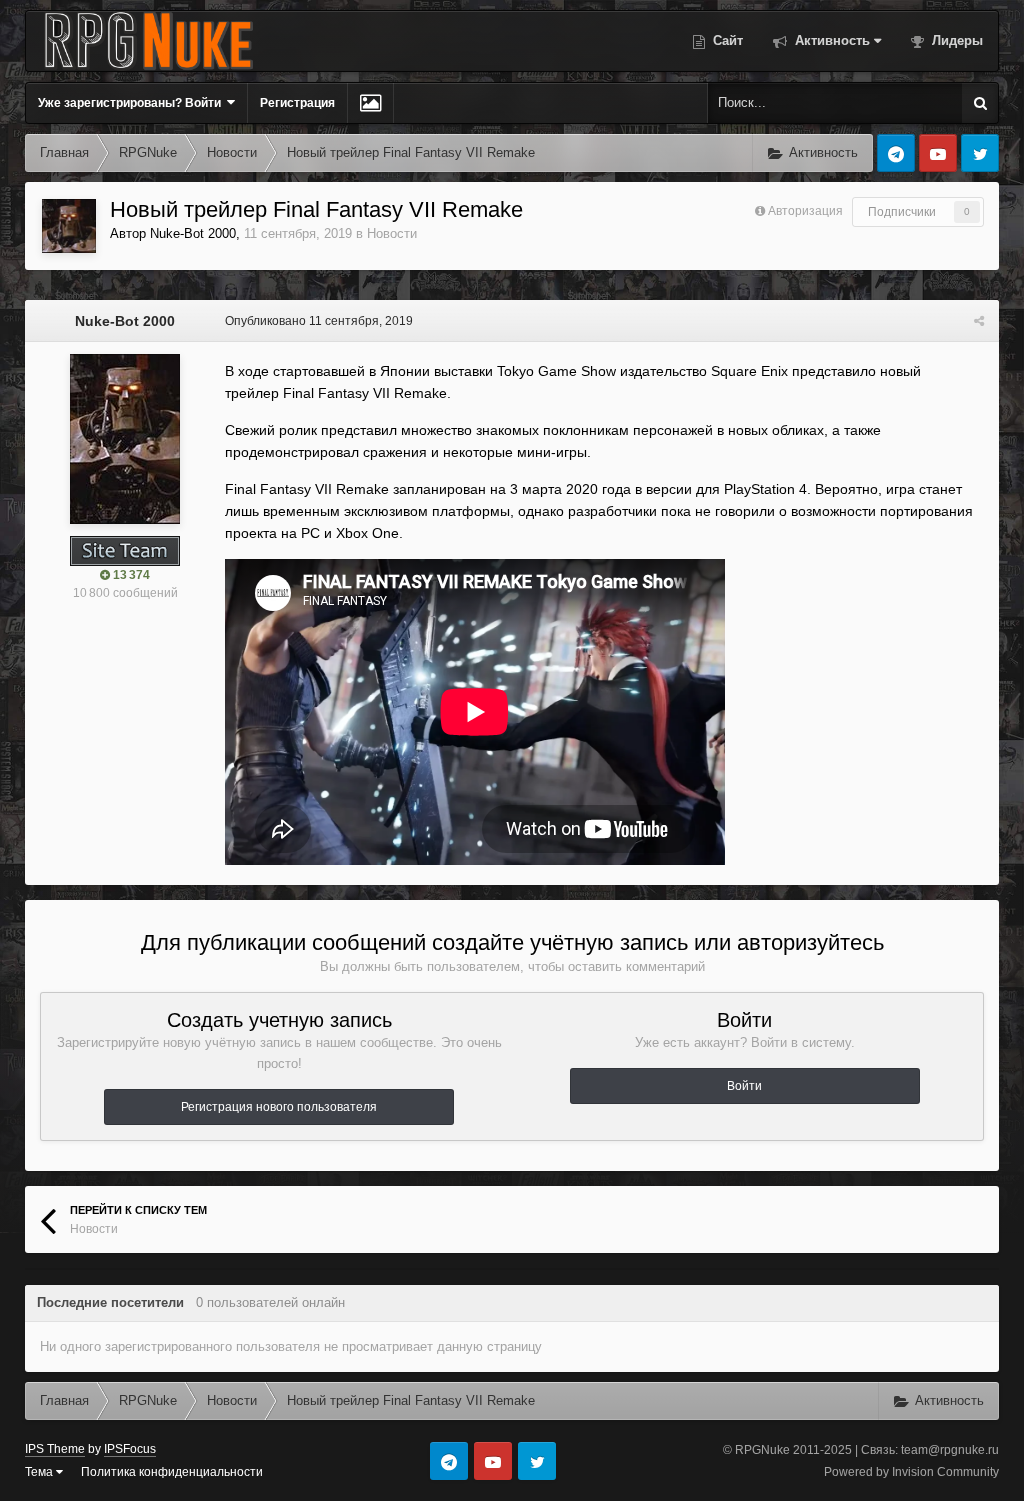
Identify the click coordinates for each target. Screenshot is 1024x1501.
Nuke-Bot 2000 (193, 233)
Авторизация (805, 211)
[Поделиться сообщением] (979, 321)
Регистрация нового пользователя (279, 1107)
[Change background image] (370, 103)
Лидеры (955, 40)
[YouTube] (938, 153)
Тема (40, 1472)
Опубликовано (319, 321)
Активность (830, 40)
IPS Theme (55, 1449)
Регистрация (297, 103)
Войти (744, 1086)
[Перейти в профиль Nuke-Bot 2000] (69, 226)
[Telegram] (896, 153)
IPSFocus (130, 1449)
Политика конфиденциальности (172, 1472)
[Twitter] (980, 153)
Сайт (726, 40)
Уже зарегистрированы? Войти (132, 103)
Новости (392, 233)
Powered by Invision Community (911, 1472)
